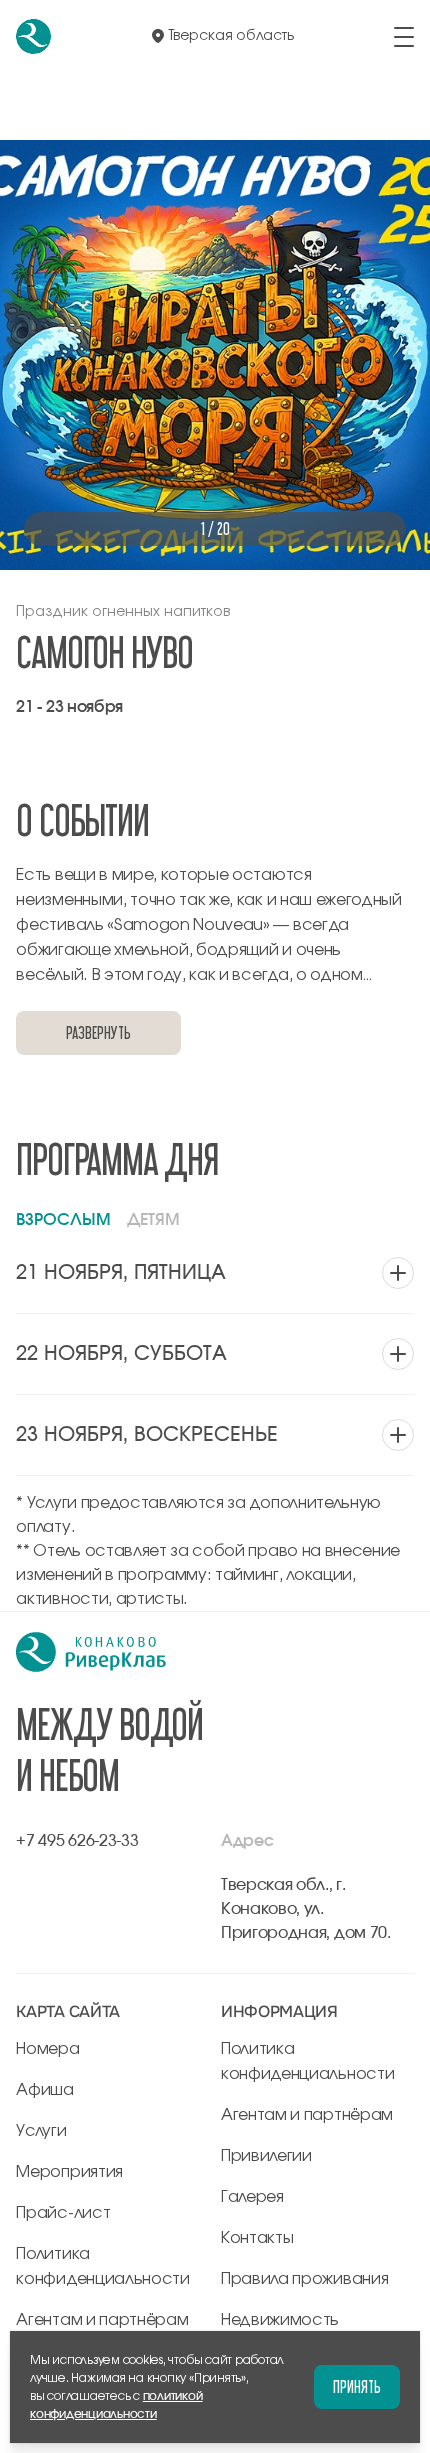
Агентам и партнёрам (102, 2320)
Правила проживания (304, 2279)
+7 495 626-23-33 (77, 1841)
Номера (47, 2049)
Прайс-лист (63, 2213)
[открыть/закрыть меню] (404, 37)
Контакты (257, 2238)
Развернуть (98, 1032)
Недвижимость (280, 2320)
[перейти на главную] (33, 36)
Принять (357, 2386)
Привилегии (266, 2156)
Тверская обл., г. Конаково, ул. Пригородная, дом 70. (306, 1909)
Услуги (41, 2131)
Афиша (44, 2090)
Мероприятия (69, 2172)
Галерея (252, 2197)
